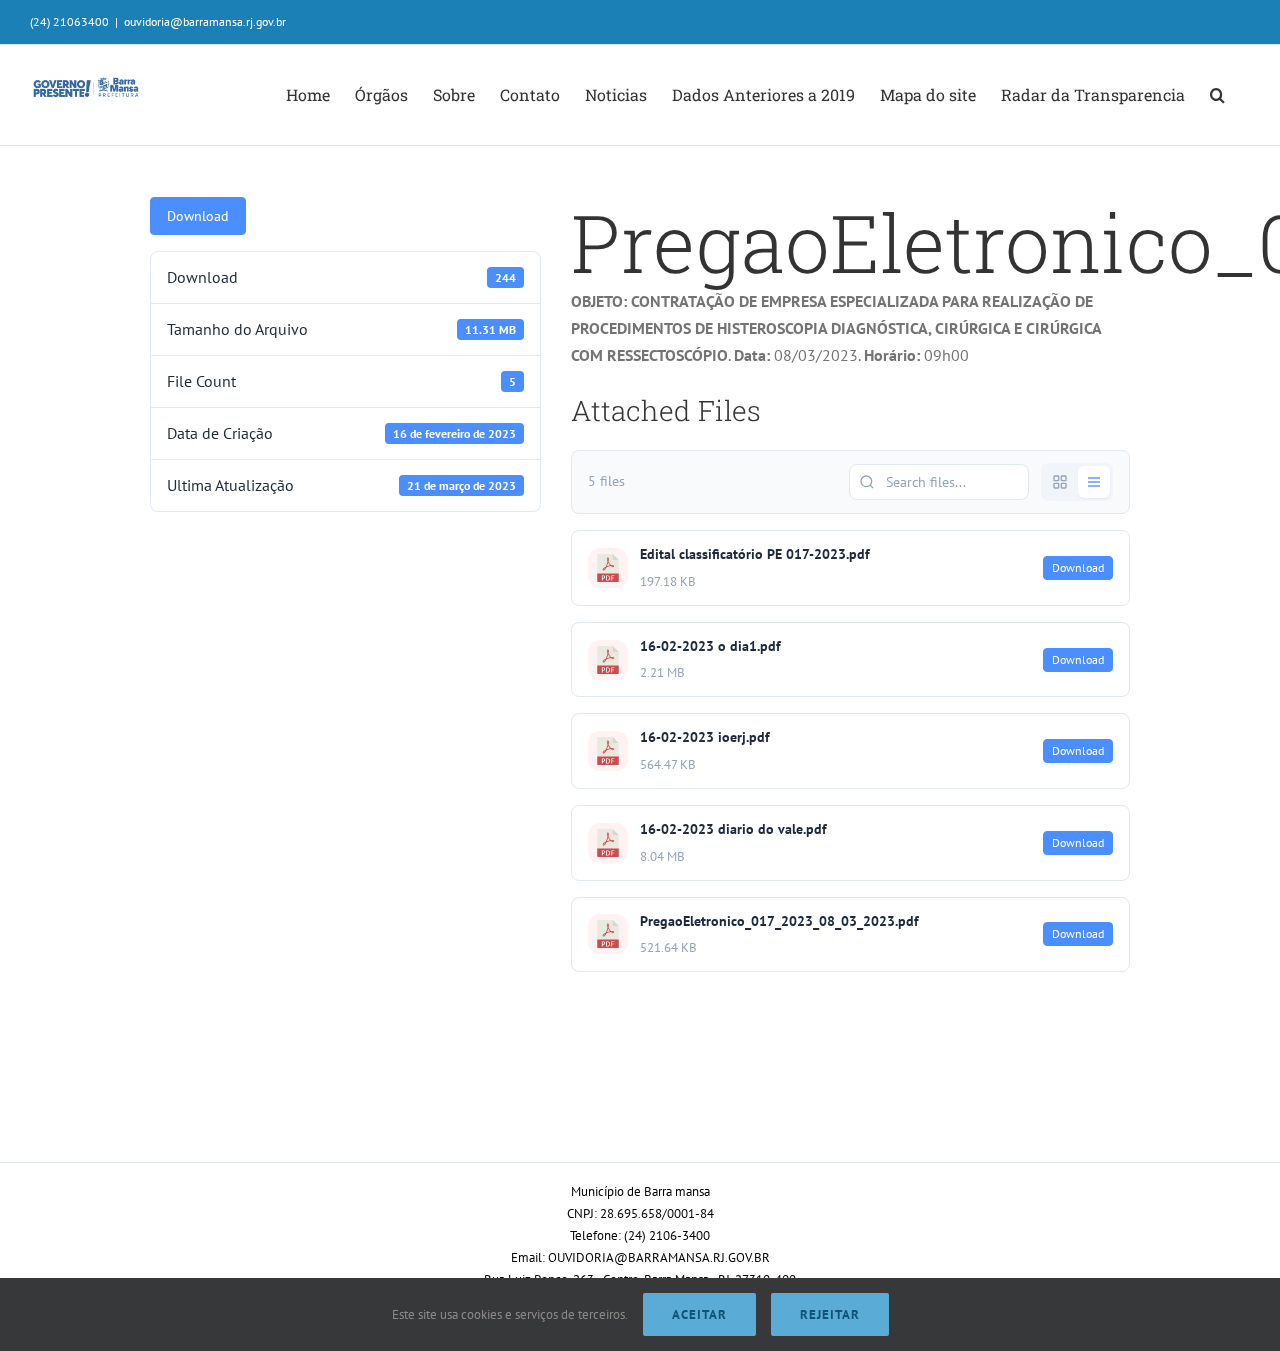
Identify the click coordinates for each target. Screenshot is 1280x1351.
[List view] (1094, 482)
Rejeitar (830, 1314)
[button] (1217, 95)
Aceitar (699, 1314)
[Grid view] (1060, 482)
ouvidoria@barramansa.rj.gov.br (205, 21)
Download (198, 216)
